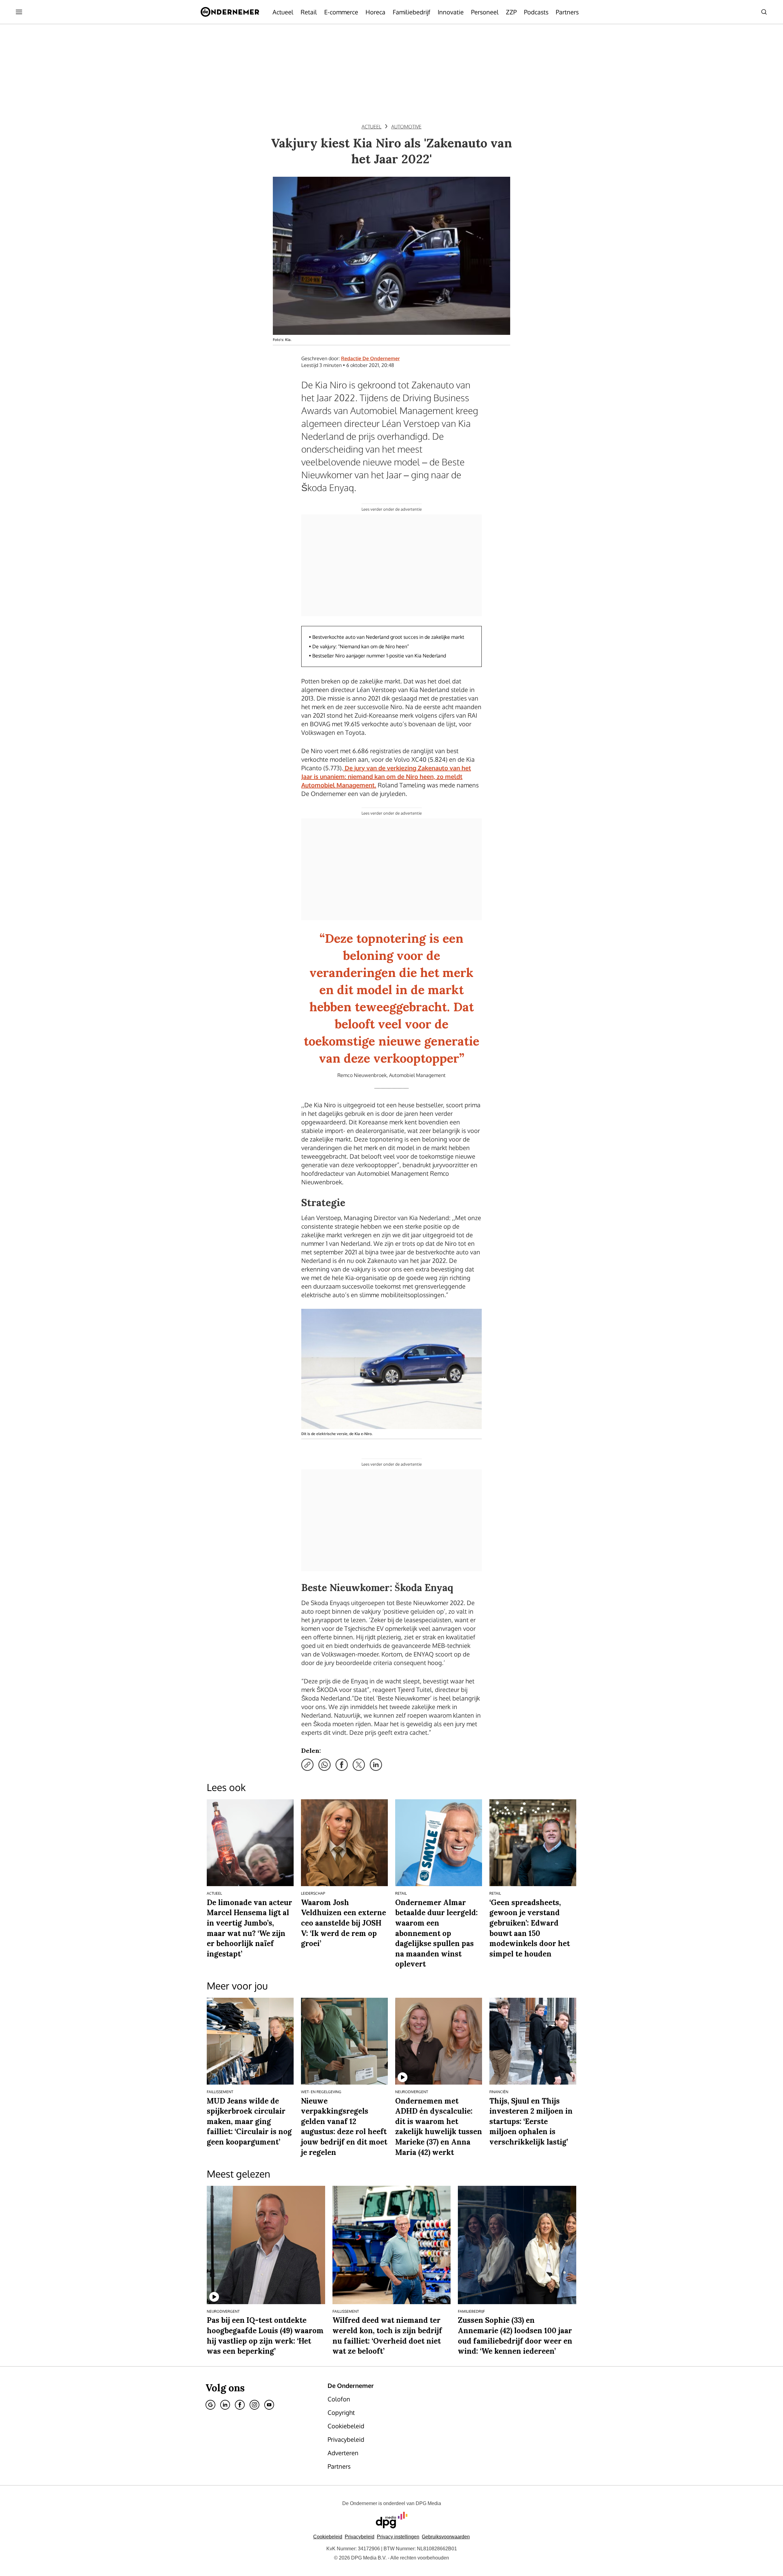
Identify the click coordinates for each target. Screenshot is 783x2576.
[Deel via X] (359, 1765)
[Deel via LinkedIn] (376, 1765)
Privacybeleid (360, 2537)
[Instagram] (254, 2405)
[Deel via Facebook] (342, 1765)
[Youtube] (269, 2405)
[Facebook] (240, 2405)
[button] (398, 2537)
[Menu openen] (19, 12)
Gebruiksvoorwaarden (446, 2537)
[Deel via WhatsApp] (325, 1765)
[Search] (764, 12)
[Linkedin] (225, 2405)
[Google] (210, 2405)
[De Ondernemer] (230, 12)
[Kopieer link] (307, 1765)
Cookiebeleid (328, 2537)
